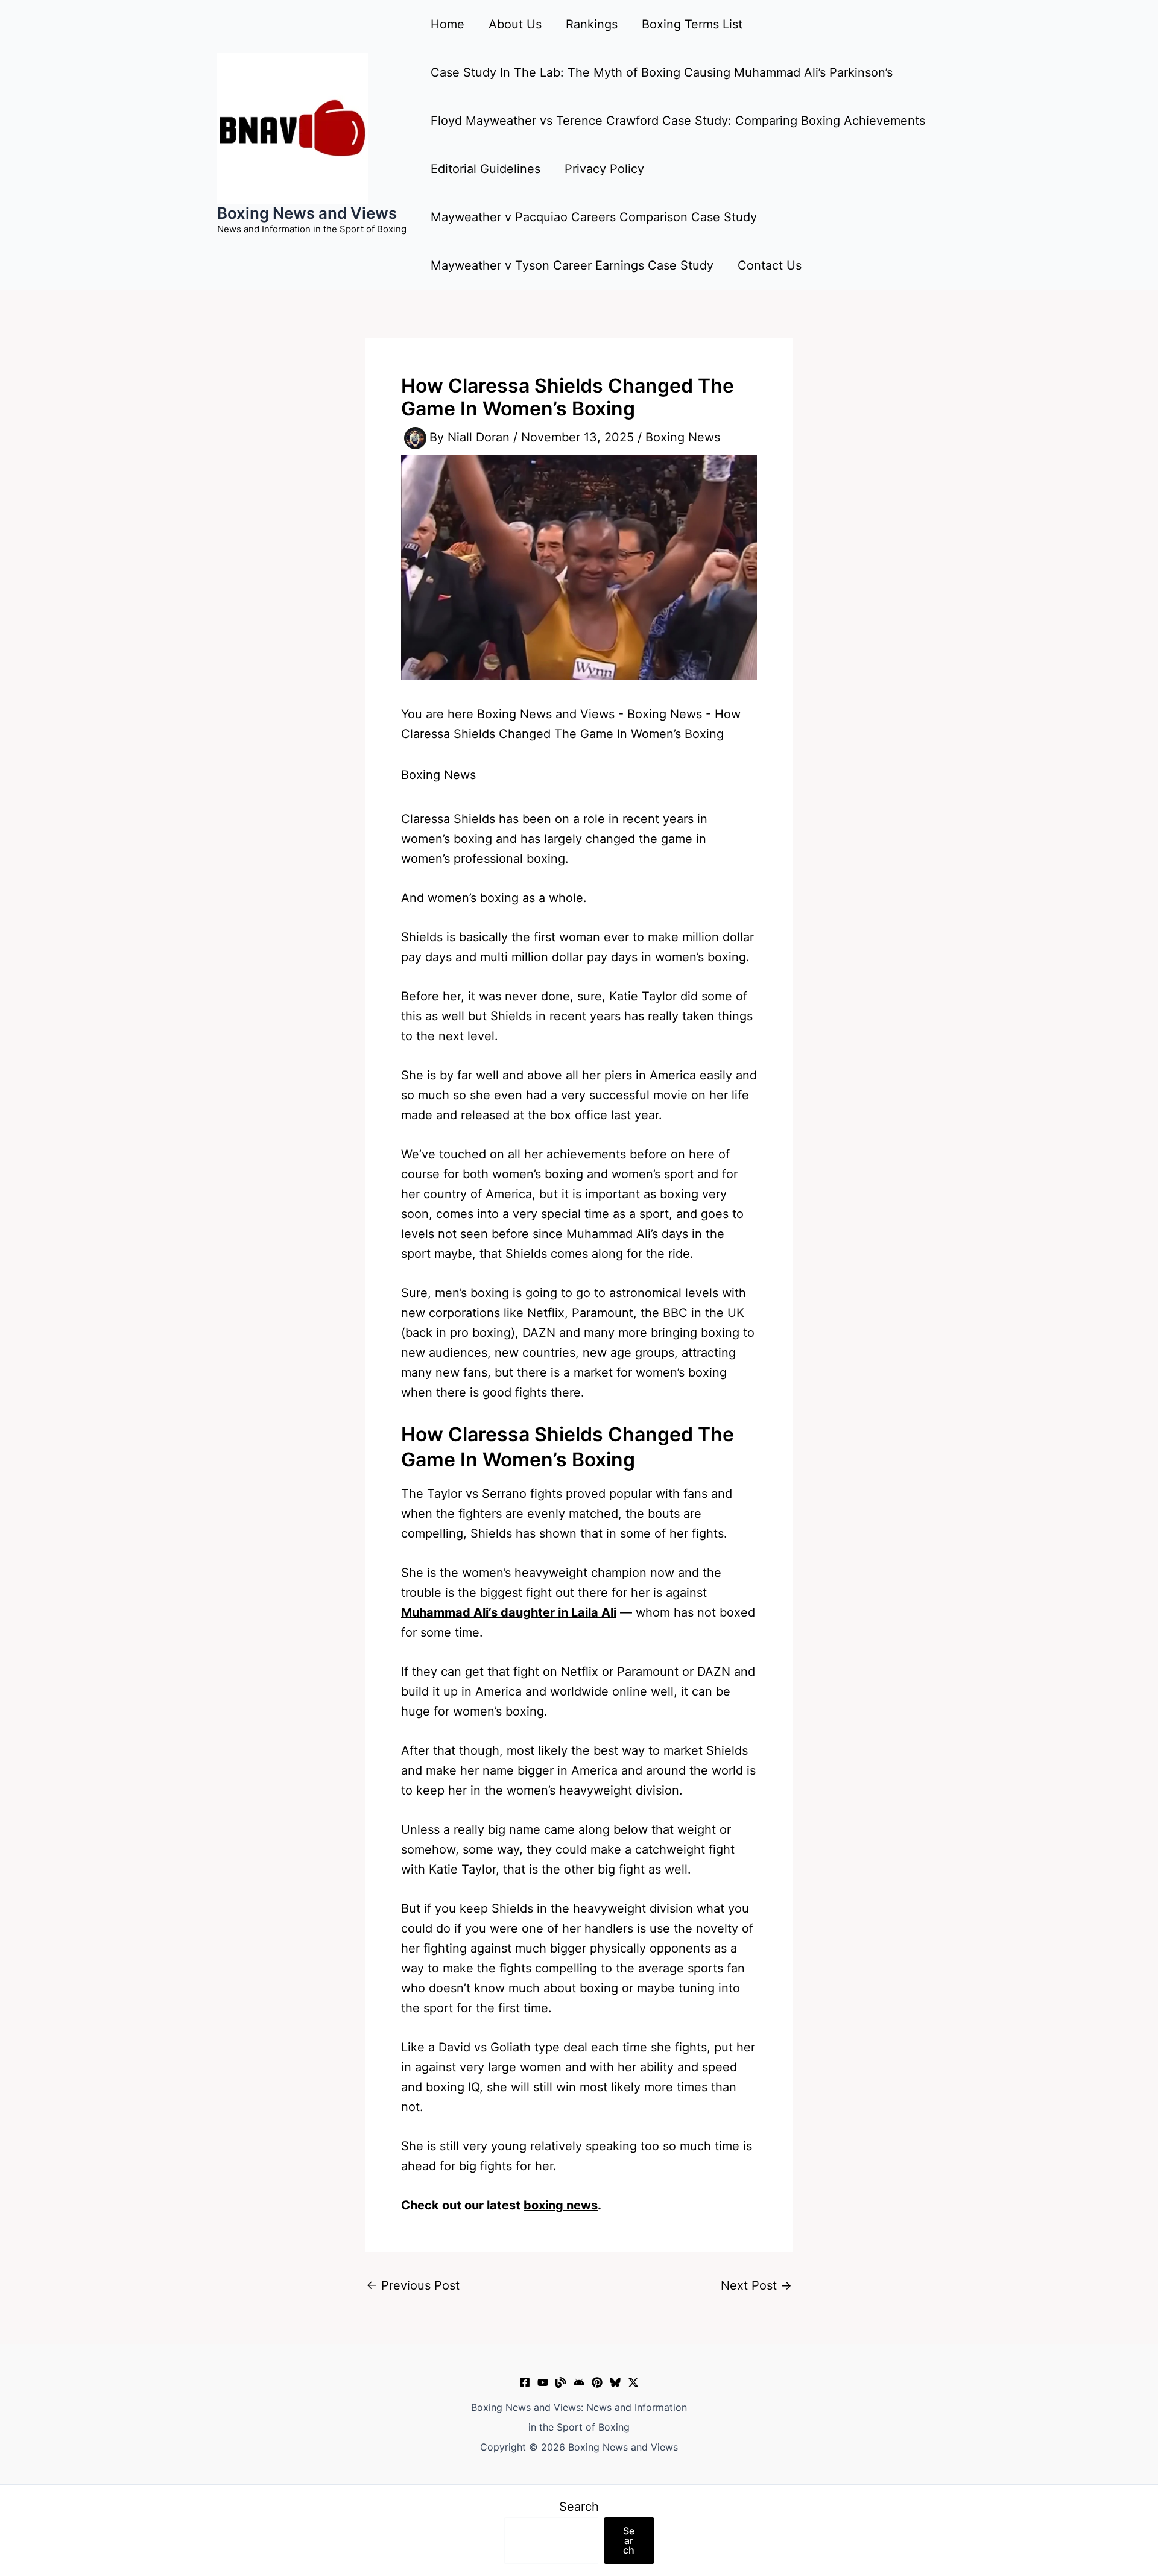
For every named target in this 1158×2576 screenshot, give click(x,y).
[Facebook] (525, 2382)
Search (579, 2507)
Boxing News (683, 437)
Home (448, 24)
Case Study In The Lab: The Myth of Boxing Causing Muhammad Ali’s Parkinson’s (662, 72)
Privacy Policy (604, 169)
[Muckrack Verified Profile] (561, 2382)
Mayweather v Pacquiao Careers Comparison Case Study (594, 217)
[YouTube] (543, 2382)
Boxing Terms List (692, 24)
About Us (515, 24)
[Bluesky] (615, 2382)
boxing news (561, 2205)
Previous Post (413, 2285)
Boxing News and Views (307, 213)
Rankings (592, 24)
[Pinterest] (597, 2382)
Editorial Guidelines (486, 169)
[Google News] (579, 2382)
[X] (633, 2382)
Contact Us (770, 265)
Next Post (756, 2285)
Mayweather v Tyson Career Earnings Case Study (572, 265)
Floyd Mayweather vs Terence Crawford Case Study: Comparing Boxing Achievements (678, 121)
